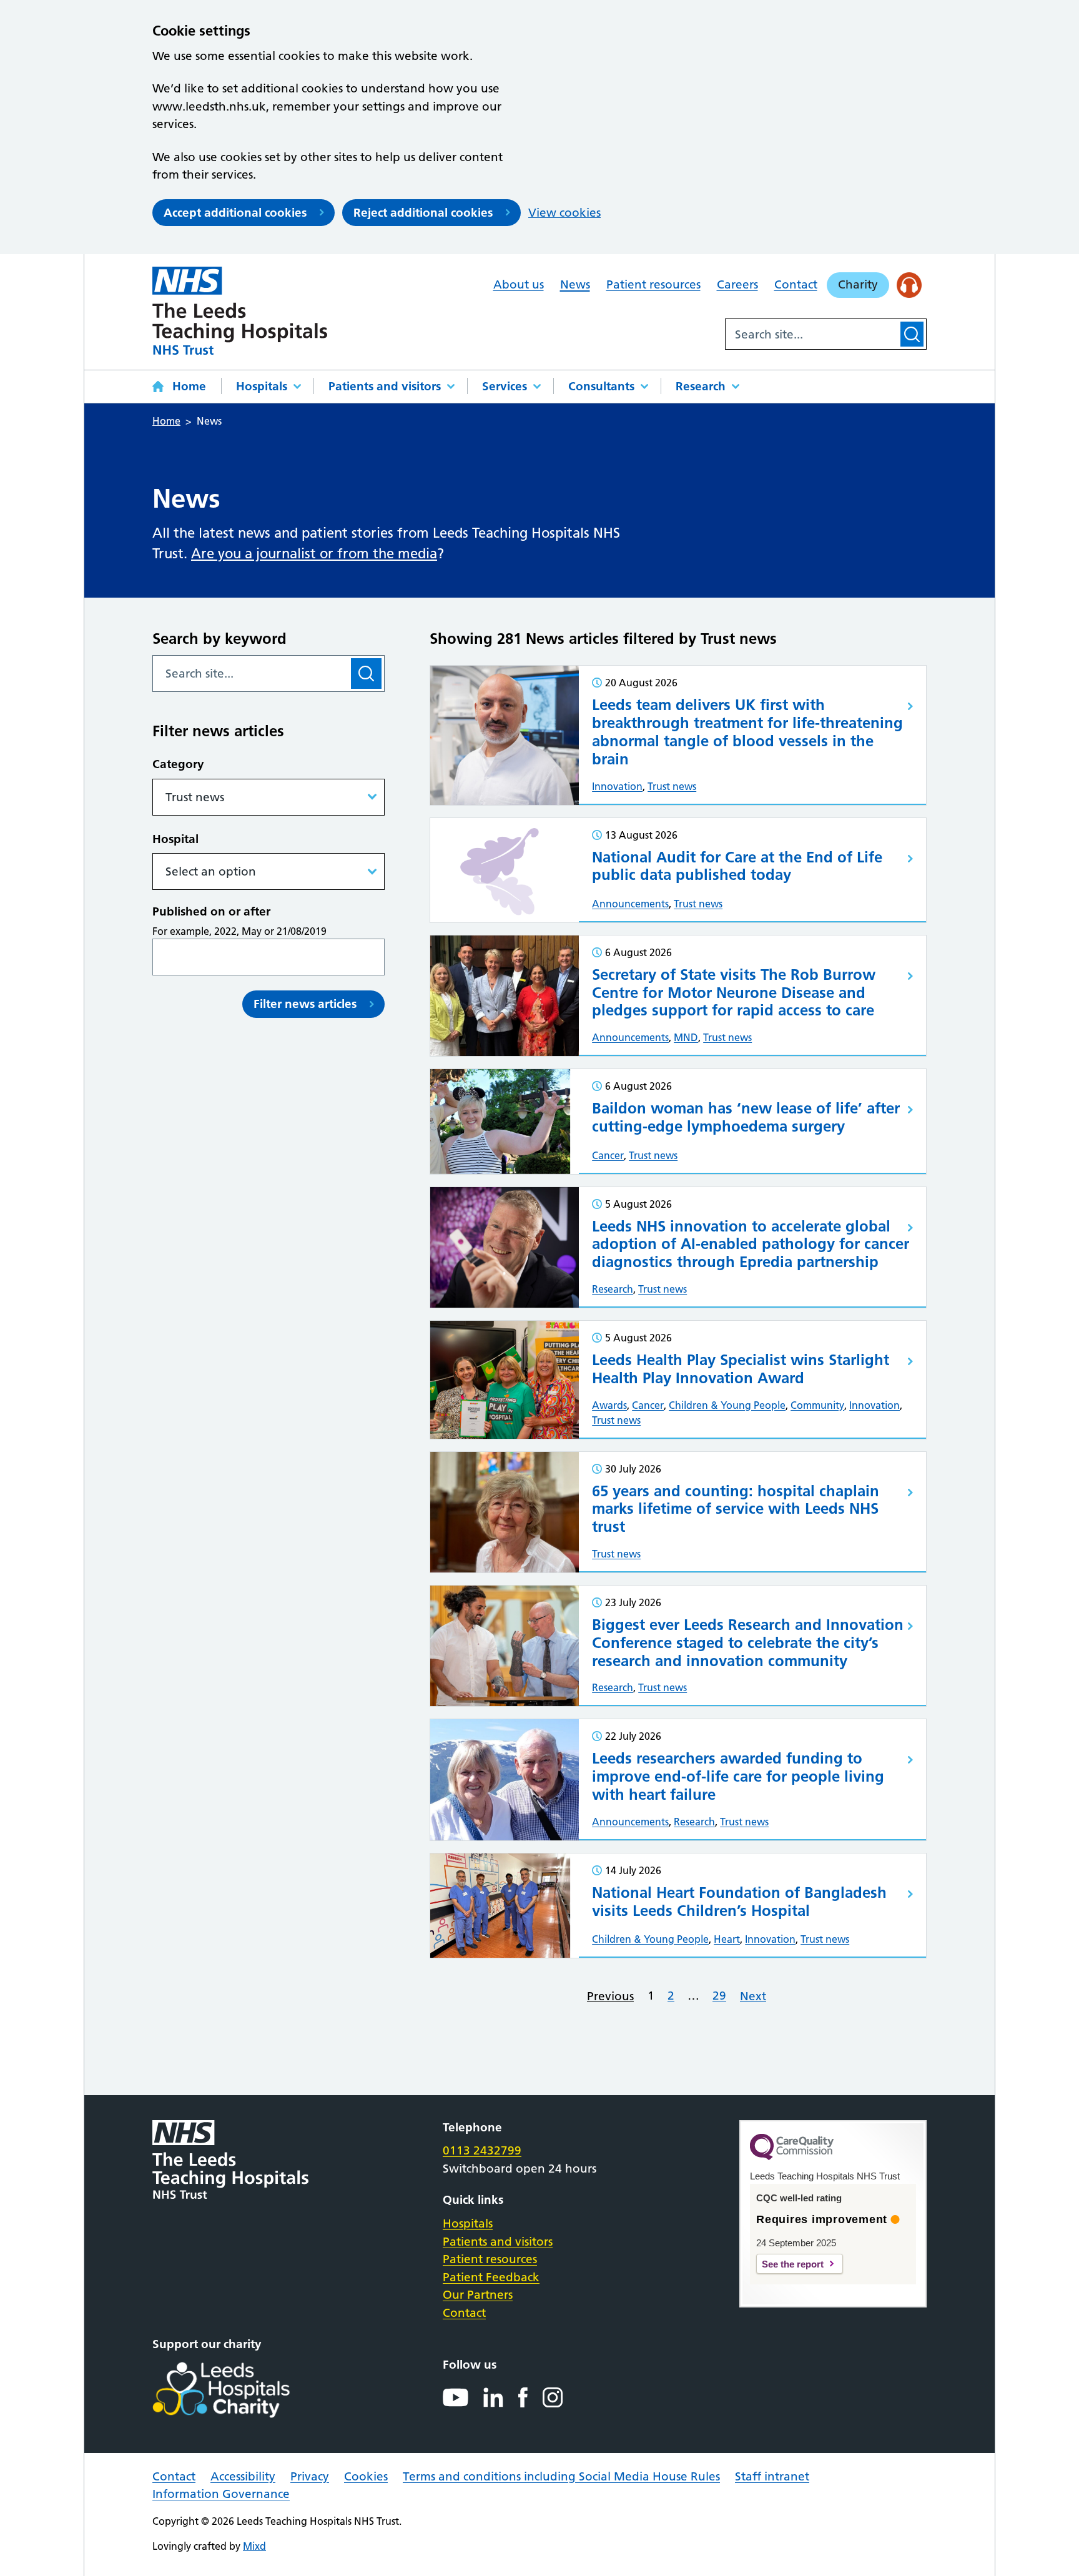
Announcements (630, 904)
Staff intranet (772, 2476)
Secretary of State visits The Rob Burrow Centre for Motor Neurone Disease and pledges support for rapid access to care (734, 993)
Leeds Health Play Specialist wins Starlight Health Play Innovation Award (741, 1369)
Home (189, 386)
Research (701, 386)
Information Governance (221, 2494)
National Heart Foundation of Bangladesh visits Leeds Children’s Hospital (739, 1902)
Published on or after (211, 911)
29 (719, 1996)
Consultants (601, 386)
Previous (610, 1996)
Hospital (175, 839)
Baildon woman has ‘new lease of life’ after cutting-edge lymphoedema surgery (746, 1117)
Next (753, 1996)
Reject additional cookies (423, 213)
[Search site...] (812, 334)
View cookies (564, 213)
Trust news (672, 786)
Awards (609, 1405)
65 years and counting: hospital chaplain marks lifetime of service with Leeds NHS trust (736, 1509)
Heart (727, 1939)
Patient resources (653, 284)
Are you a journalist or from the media (314, 554)
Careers (737, 284)
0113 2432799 (482, 2150)
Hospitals (262, 386)
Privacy (310, 2476)
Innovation (617, 786)
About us (519, 284)
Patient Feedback (491, 2277)
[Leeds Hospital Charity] (241, 2390)
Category (178, 764)
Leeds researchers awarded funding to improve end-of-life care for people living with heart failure (738, 1776)
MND (686, 1037)
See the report (793, 2264)
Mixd (254, 2546)
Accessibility (243, 2476)
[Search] (912, 334)
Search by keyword (219, 639)
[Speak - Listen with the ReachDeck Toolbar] (909, 285)
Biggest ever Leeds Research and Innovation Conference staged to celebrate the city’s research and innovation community (748, 1643)
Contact (796, 284)
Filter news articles (305, 1004)
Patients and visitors (385, 386)
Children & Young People (727, 1405)
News (575, 284)
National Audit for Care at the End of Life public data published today (737, 866)
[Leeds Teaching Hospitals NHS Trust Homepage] (240, 311)
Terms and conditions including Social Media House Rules (561, 2476)
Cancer (608, 1155)
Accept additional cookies (235, 213)
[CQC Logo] (792, 2157)
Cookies (366, 2476)
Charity (858, 284)
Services (505, 386)
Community (817, 1405)
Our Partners (478, 2295)
